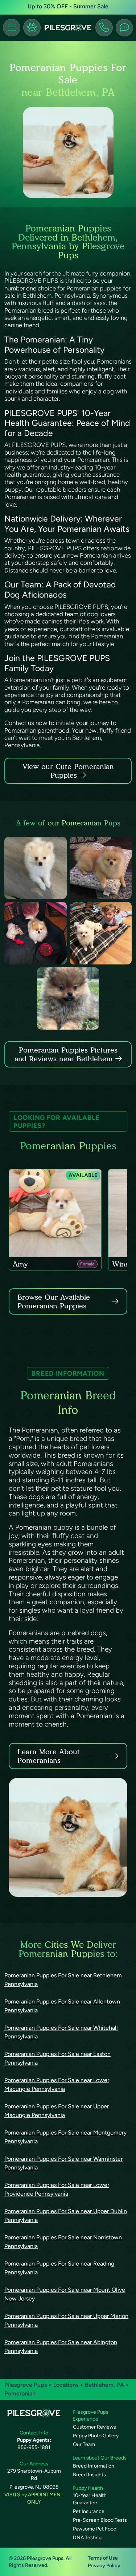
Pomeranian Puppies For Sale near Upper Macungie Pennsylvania (57, 2111)
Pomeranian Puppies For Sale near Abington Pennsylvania (61, 2347)
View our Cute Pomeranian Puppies (68, 771)
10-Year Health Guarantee (90, 2499)
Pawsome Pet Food (95, 2529)
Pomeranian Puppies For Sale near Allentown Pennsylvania (62, 2006)
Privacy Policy (104, 2566)
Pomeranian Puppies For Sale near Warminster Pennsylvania (63, 2163)
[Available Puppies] (32, 28)
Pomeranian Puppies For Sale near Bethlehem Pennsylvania (63, 1980)
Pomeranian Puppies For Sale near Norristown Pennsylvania (63, 2242)
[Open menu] (12, 28)
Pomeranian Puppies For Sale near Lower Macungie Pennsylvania (57, 2084)
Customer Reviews (94, 2427)
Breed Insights (89, 2475)
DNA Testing (87, 2538)
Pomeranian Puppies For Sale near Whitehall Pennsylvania (61, 2032)
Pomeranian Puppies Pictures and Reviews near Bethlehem (66, 1054)
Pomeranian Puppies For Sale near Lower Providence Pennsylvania (57, 2189)
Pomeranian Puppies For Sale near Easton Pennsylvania (57, 2058)
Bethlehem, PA (105, 2385)
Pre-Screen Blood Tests (100, 2520)
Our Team (84, 2444)
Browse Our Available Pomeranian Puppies (54, 1301)
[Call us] (104, 28)
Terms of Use (103, 2558)
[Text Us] (124, 28)
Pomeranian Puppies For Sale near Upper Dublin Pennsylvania (66, 2216)
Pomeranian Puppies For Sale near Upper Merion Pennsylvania (66, 2320)
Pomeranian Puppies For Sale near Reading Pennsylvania (59, 2268)
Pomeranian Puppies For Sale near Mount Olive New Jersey (65, 2294)
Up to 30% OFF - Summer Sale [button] (68, 6)
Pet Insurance (89, 2511)
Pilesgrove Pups (26, 2385)
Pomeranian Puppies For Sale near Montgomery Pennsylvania (65, 2137)
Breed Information (94, 2466)
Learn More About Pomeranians (49, 1756)
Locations (66, 2385)
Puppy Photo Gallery (96, 2436)
